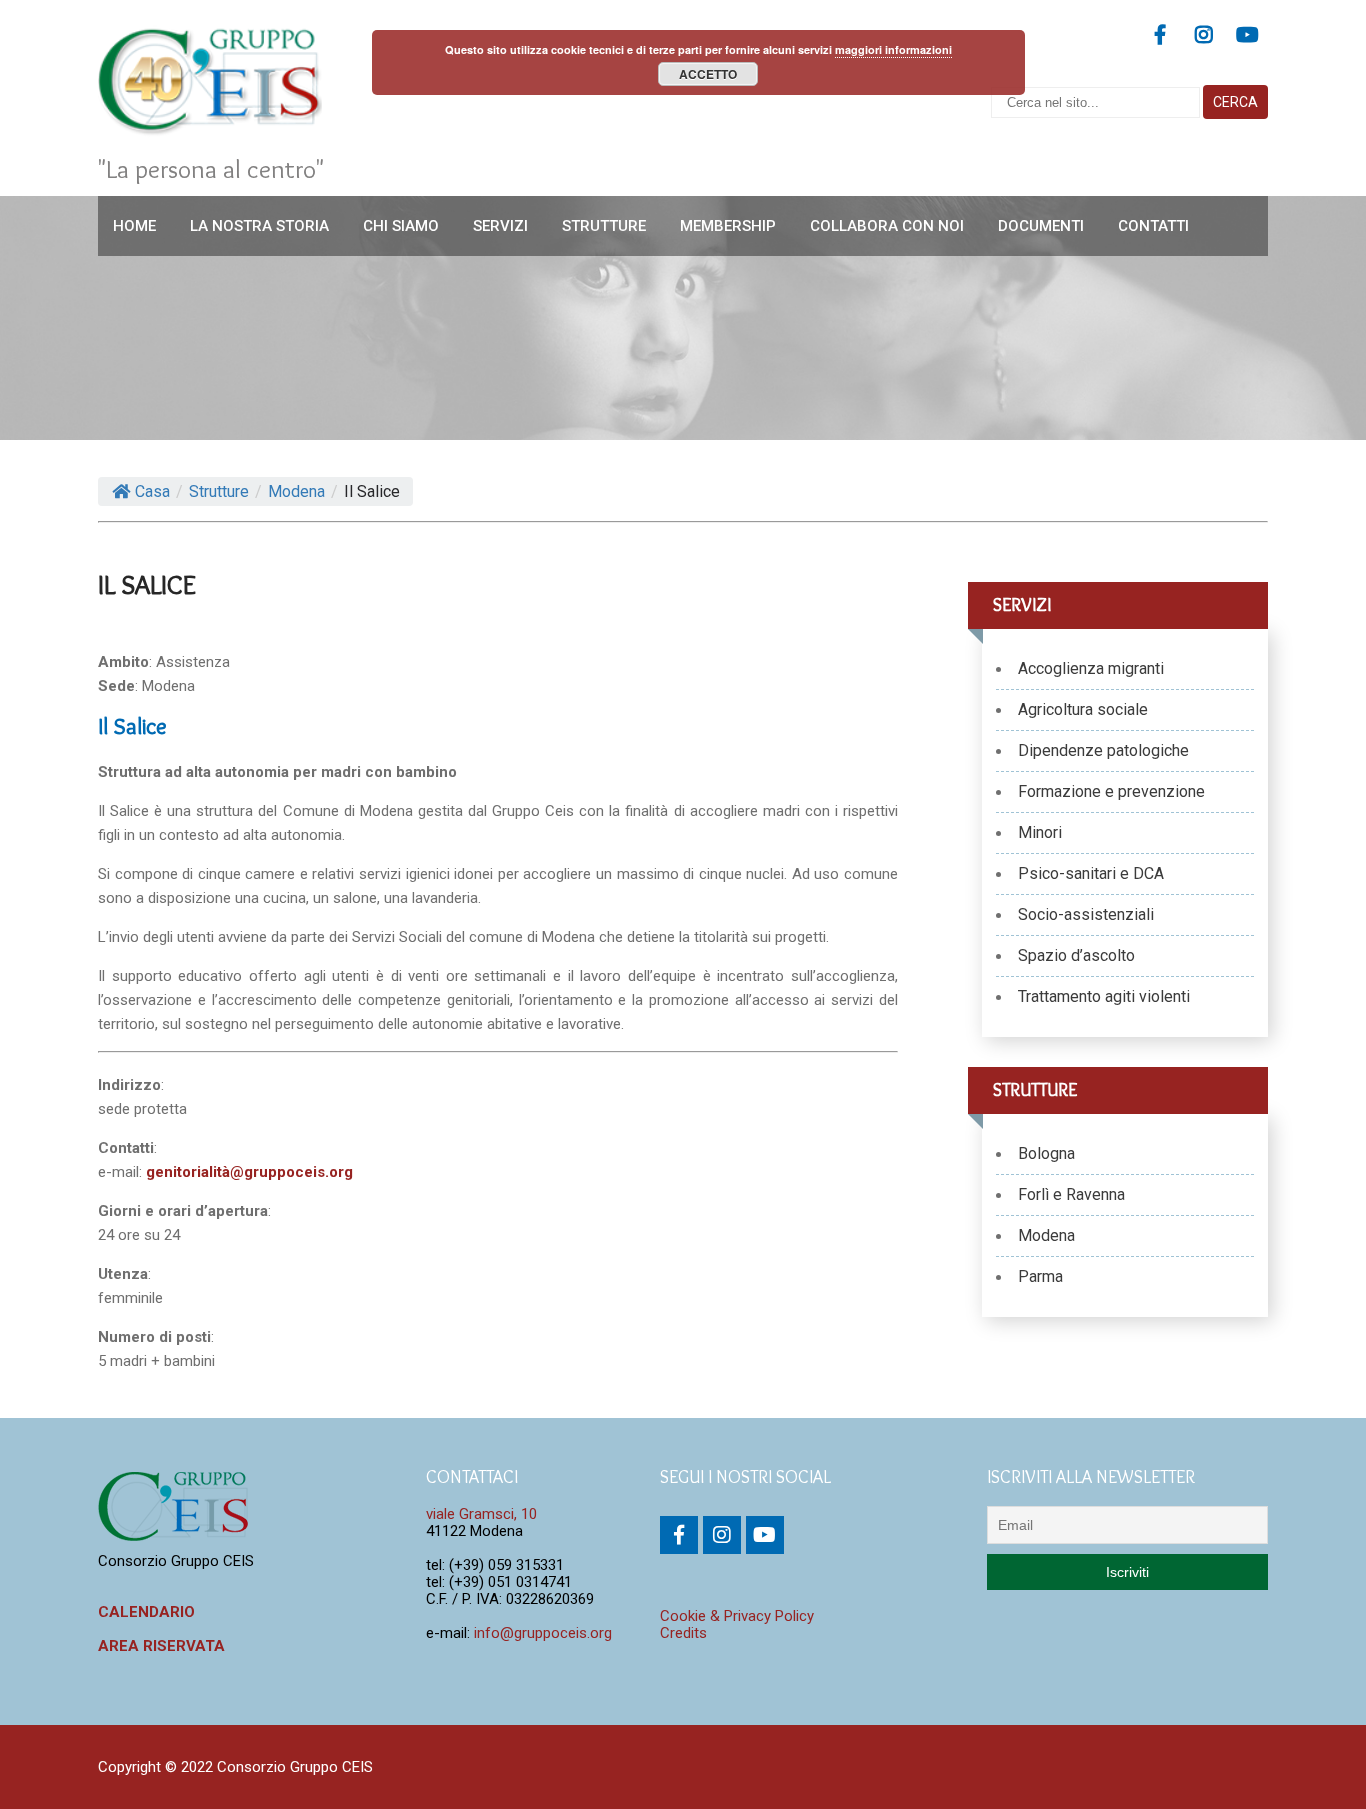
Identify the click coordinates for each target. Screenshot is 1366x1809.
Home (134, 226)
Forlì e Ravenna (1071, 1194)
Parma (1040, 1276)
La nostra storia (259, 226)
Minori (1040, 832)
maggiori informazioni (893, 49)
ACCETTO (708, 74)
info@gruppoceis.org (543, 1633)
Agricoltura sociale (1083, 709)
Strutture (604, 226)
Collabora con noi (887, 226)
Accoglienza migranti (1091, 668)
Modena (1046, 1235)
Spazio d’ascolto (1076, 955)
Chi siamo (401, 226)
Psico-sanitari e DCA (1091, 873)
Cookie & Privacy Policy (737, 1616)
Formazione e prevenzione (1111, 791)
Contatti (1153, 226)
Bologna (1046, 1153)
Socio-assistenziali (1086, 914)
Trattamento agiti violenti (1104, 996)
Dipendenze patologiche (1103, 750)
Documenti (1041, 226)
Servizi (500, 226)
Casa (152, 491)
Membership (728, 226)
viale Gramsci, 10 (481, 1514)
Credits (683, 1633)
